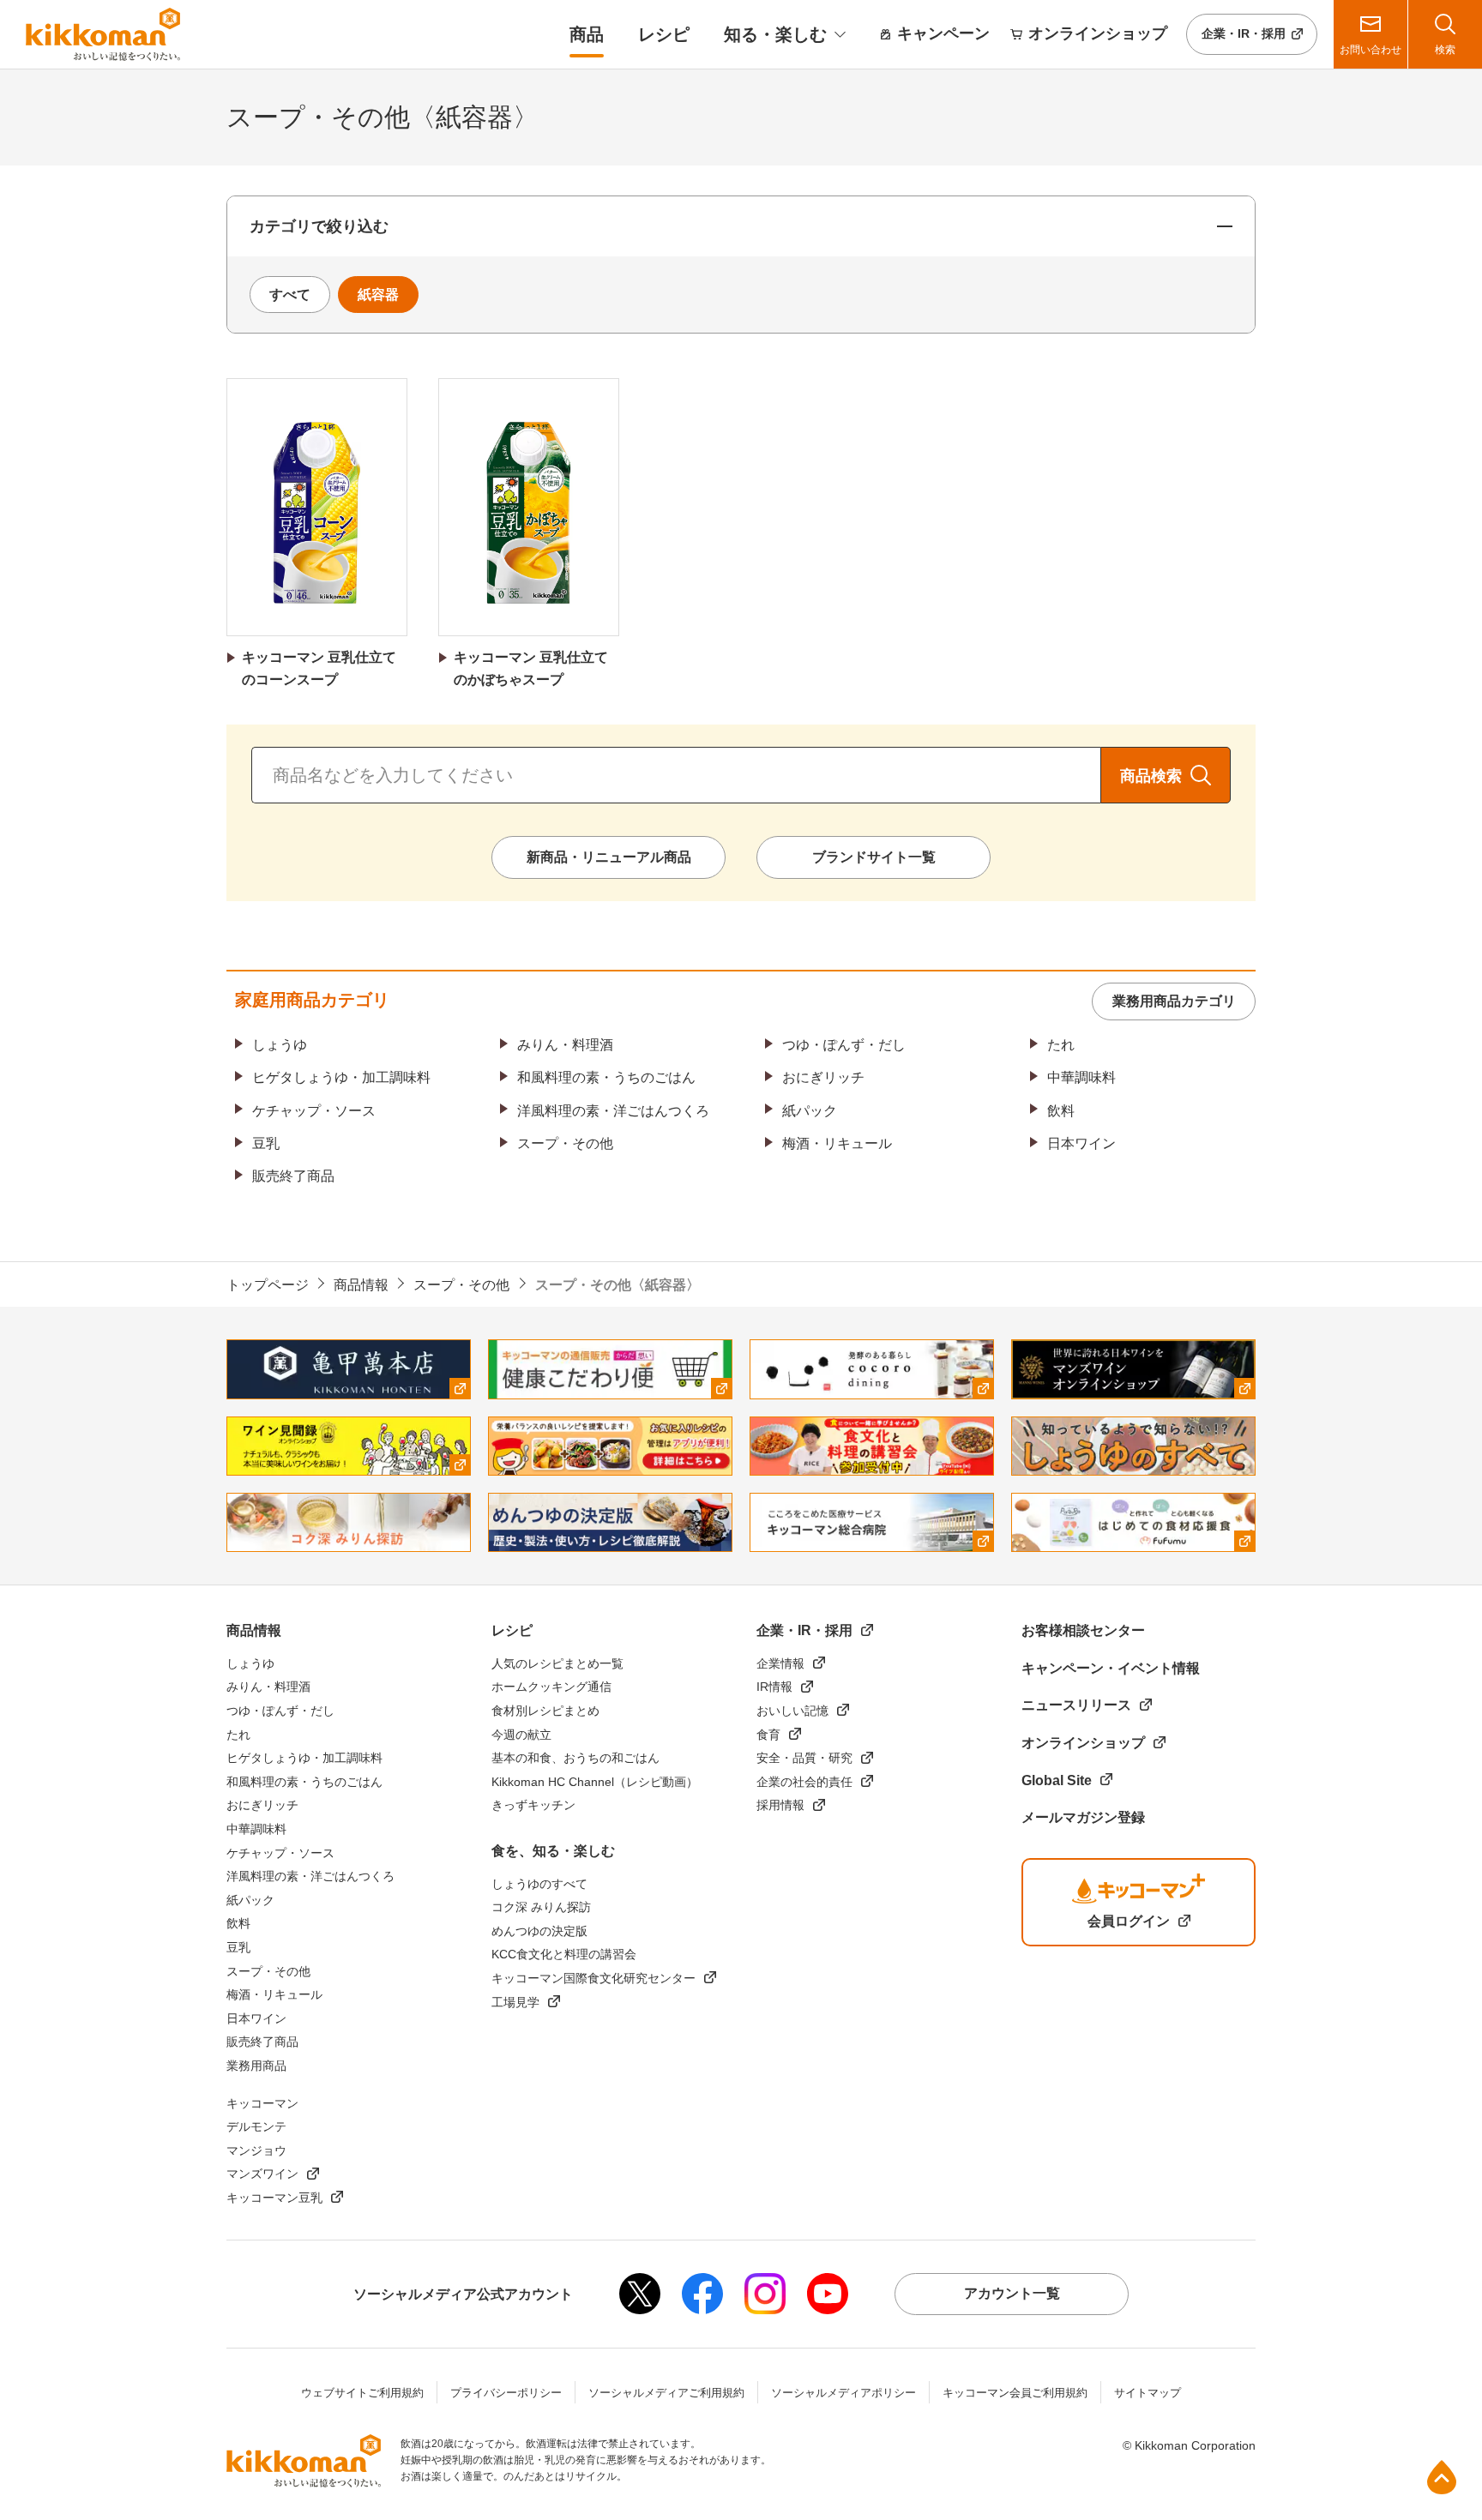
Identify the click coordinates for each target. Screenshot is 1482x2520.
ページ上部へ (1442, 2477)
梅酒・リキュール (837, 1143)
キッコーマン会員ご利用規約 (1015, 2393)
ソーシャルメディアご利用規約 (666, 2393)
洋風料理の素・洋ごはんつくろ (613, 1111)
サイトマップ (1148, 2393)
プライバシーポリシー (506, 2393)
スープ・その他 (565, 1143)
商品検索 (1151, 776)
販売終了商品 (293, 1176)
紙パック (810, 1111)
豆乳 (266, 1143)
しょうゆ (280, 1045)
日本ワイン (1081, 1143)
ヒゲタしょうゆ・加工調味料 (341, 1077)
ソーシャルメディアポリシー (843, 2393)
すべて (290, 295)
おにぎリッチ (823, 1077)
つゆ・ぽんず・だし (844, 1045)
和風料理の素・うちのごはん (606, 1077)
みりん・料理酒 (565, 1045)
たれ (1061, 1045)
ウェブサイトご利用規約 (362, 2393)
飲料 (1061, 1111)
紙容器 (378, 295)
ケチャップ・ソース (314, 1111)
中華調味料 (1081, 1077)
